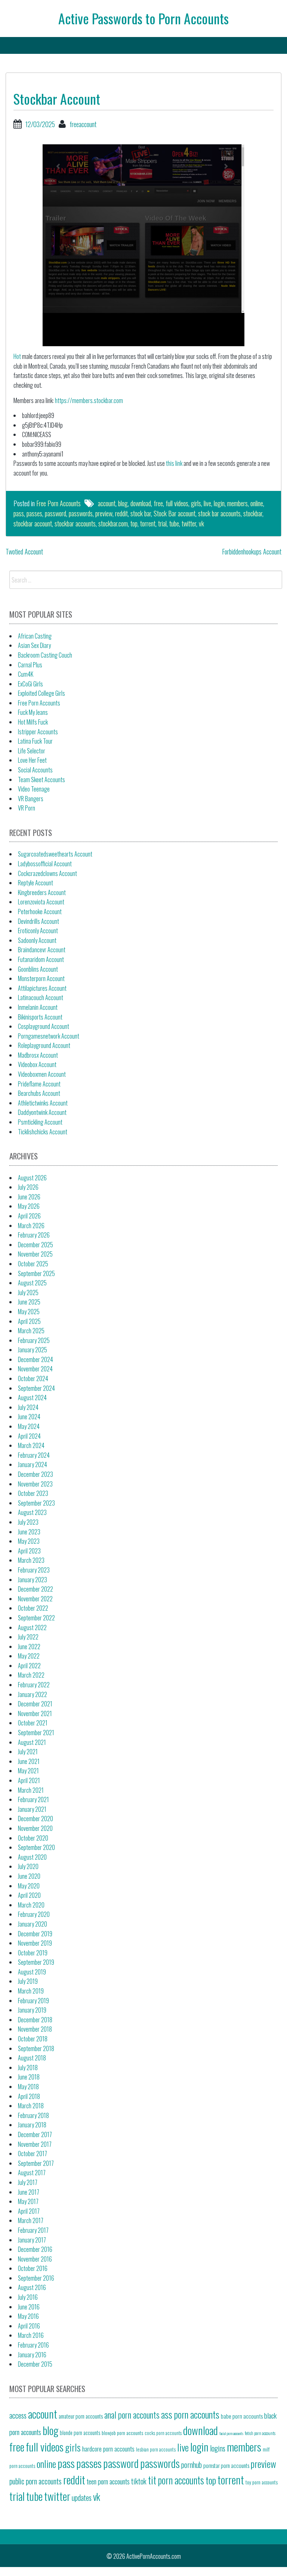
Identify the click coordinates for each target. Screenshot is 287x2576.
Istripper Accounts (38, 732)
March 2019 (31, 1991)
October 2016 (33, 2268)
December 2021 (35, 1704)
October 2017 (33, 2154)
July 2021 (28, 1752)
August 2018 (32, 2058)
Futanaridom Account (41, 959)
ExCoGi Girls (30, 684)
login (219, 503)
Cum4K (26, 674)
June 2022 (29, 1647)
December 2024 (36, 1359)
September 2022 (36, 1618)
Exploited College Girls (41, 693)
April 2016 (29, 2326)
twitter (189, 523)
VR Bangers (31, 799)
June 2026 (29, 1197)
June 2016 (29, 2307)
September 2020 (36, 1847)
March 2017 (31, 2220)
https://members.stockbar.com (89, 400)
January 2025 (33, 1350)
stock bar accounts (219, 513)
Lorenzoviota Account (41, 902)
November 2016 (35, 2259)
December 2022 (36, 1589)
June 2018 (29, 2077)
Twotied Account (24, 551)
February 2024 (34, 1455)
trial (162, 523)
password (55, 513)
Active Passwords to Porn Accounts (143, 18)
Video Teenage (34, 789)
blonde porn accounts (80, 2433)
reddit (121, 513)
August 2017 (32, 2173)
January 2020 (33, 1924)
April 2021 (29, 1780)
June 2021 (29, 1761)
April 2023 (29, 1551)
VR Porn (27, 808)
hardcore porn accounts (108, 2449)
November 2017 (35, 2144)
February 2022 (34, 1685)
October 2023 (33, 1493)
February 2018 (33, 2115)
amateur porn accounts (81, 2416)
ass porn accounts (190, 2414)
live (207, 503)
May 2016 (28, 2316)
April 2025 (29, 1321)
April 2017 (29, 2211)
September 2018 (36, 2048)
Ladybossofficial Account (45, 864)
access (18, 2415)
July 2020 (28, 1866)
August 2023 (32, 1512)
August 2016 (32, 2287)
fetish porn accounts (260, 2433)
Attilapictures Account (42, 988)
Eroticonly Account (38, 931)
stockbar (253, 513)
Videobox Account (37, 1064)
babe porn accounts (242, 2416)
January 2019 (32, 2010)
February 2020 (34, 1914)
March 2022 (31, 1675)
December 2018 (35, 2020)
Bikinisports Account (40, 1017)
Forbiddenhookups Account (252, 551)
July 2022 (28, 1637)
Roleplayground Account (44, 1045)
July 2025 (28, 1292)
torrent (148, 523)
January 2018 (32, 2125)
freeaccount (83, 124)
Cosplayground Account (44, 1026)
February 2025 (34, 1340)
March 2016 (31, 2335)
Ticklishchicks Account (43, 1132)
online (257, 503)
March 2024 (31, 1445)
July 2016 (28, 2297)
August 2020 (32, 1857)
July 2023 (28, 1522)
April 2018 (29, 2096)
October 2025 (33, 1264)
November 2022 (35, 1599)
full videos (177, 503)
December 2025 (36, 1245)
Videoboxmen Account (42, 1074)
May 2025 (29, 1312)
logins (218, 2448)
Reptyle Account (36, 883)
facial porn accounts (231, 2433)
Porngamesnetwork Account (49, 1036)
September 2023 (36, 1503)
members (237, 503)
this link (174, 463)
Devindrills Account (38, 921)
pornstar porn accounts (226, 2465)
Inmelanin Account (38, 1007)
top (134, 523)
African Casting (35, 636)
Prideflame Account (39, 1084)
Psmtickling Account (40, 1122)
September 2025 (36, 1273)
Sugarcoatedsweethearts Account (55, 854)
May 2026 (29, 1206)
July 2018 (28, 2068)
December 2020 (36, 1819)
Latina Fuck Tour (35, 741)
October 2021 (33, 1723)
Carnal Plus (30, 665)
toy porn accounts (262, 2482)
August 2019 (32, 1972)
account (107, 503)
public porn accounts (36, 2481)
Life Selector (32, 751)
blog (123, 503)
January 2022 (33, 1694)
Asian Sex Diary (34, 645)
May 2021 (28, 1771)
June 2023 (29, 1532)
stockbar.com (113, 523)
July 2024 (28, 1407)
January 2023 (33, 1580)
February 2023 (34, 1570)
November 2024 (35, 1369)
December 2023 (36, 1474)
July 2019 (28, 1981)
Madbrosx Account (38, 1055)
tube (174, 523)
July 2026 (28, 1187)
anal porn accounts (132, 2415)
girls (196, 503)
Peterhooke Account (40, 912)
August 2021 (32, 1742)
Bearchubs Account (39, 1093)
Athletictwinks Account (43, 1103)
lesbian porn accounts (156, 2449)
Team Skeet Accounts (41, 780)
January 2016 (32, 2355)
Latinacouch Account (41, 997)
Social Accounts (35, 770)
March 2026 (31, 1226)
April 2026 (29, 1216)
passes (34, 513)
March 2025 (31, 1331)
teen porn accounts (108, 2481)
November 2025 (35, 1254)
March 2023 (31, 1560)
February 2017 (33, 2230)
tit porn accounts (176, 2480)
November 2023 (35, 1484)
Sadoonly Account (37, 940)
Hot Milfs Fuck (33, 722)
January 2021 (32, 1809)
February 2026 (34, 1235)
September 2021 (36, 1733)
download (141, 503)
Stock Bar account (175, 513)
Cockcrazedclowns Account (47, 873)
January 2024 (33, 1464)
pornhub (192, 2465)
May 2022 (29, 1656)
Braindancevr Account (42, 950)
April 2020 (29, 1895)
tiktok (139, 2481)
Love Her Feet (32, 760)
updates (82, 2497)
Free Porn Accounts (58, 503)
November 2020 (35, 1828)
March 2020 (31, 1905)
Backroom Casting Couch (45, 655)
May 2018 (28, 2087)
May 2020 (29, 1886)
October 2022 (33, 1608)
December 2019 (35, 1934)
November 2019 (35, 1943)
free (158, 503)
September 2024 (36, 1388)
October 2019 (33, 1953)
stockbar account (33, 523)
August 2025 (32, 1283)
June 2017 (29, 2192)
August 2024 (32, 1398)
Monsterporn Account (41, 978)
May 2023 (29, 1541)
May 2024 (29, 1426)
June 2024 (29, 1417)
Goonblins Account (38, 969)
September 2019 (36, 1962)
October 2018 (33, 2039)
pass (19, 513)
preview (104, 513)
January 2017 (32, 2240)
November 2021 (35, 1713)
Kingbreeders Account (42, 892)
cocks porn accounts (163, 2433)
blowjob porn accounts (122, 2433)
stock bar (141, 513)
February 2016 (33, 2345)
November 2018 (35, 2029)
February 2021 (33, 1799)
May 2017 (28, 2201)
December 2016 (35, 2249)
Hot (17, 356)
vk (201, 523)
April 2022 (29, 1666)
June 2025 (29, 1302)
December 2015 (35, 2364)
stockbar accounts (75, 523)
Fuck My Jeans (33, 712)
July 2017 (28, 2182)
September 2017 (36, 2163)
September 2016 (36, 2278)
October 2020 (33, 1838)
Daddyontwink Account (42, 1112)
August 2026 (32, 1178)
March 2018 (31, 2106)
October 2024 (33, 1378)
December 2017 (35, 2134)
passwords (81, 513)
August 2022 (32, 1627)
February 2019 (33, 2001)
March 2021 (31, 1790)
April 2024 (29, 1436)
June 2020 (29, 1876)
